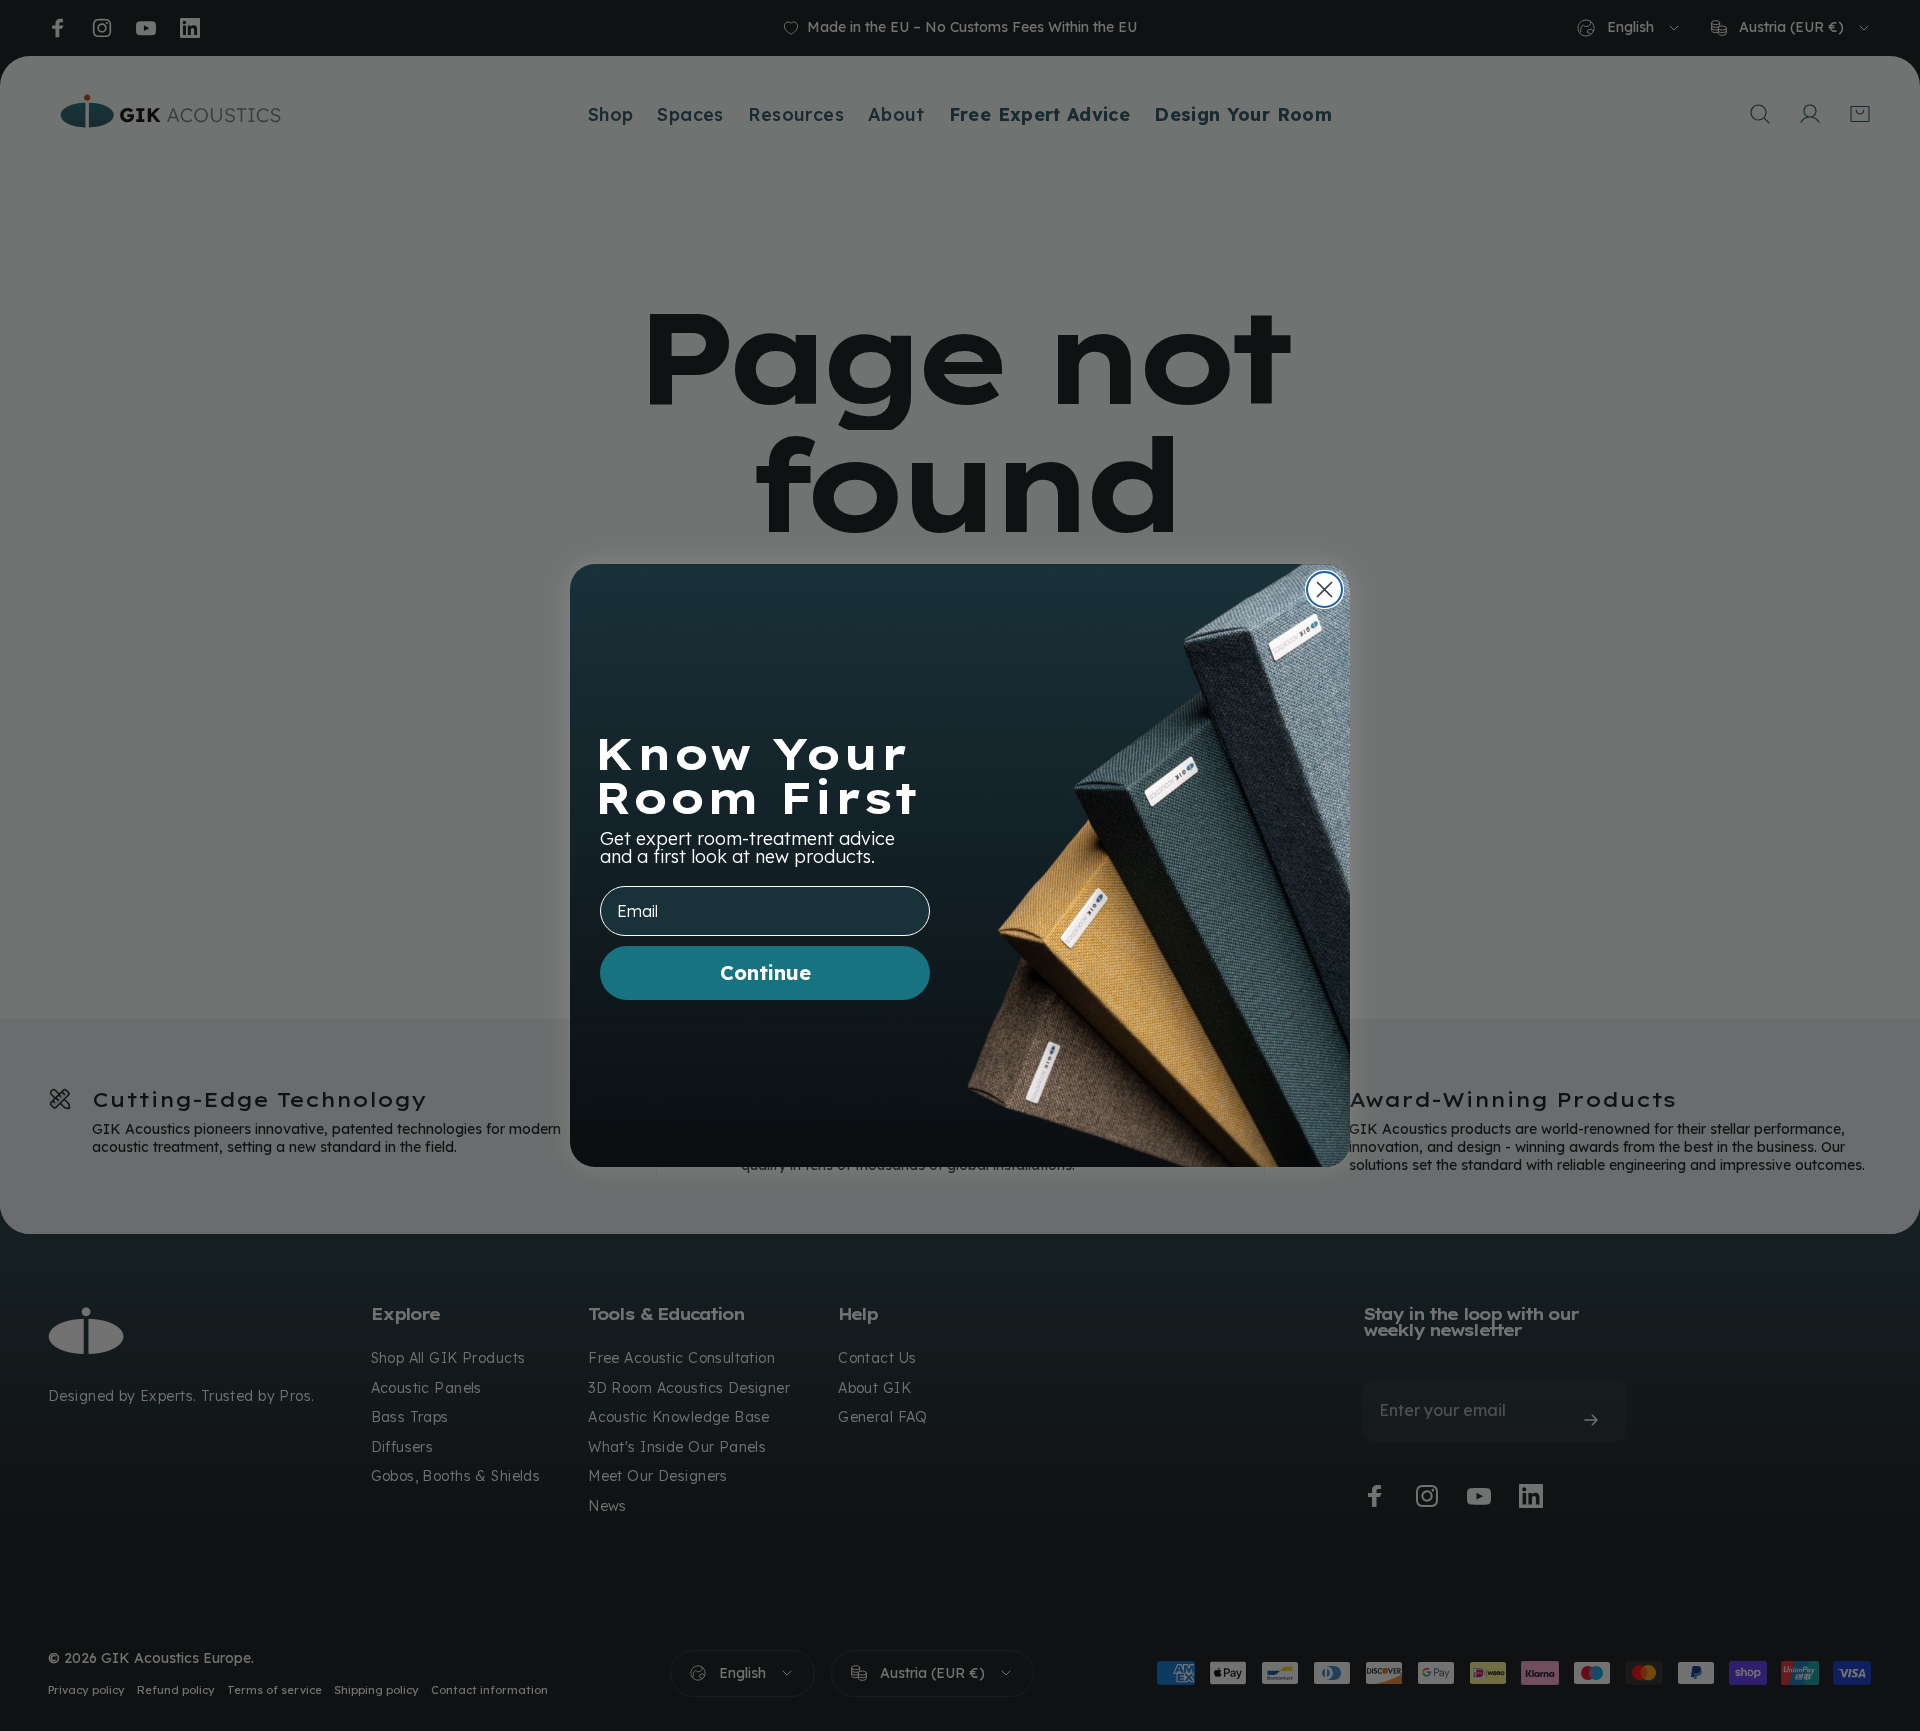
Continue (765, 972)
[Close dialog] (1324, 589)
